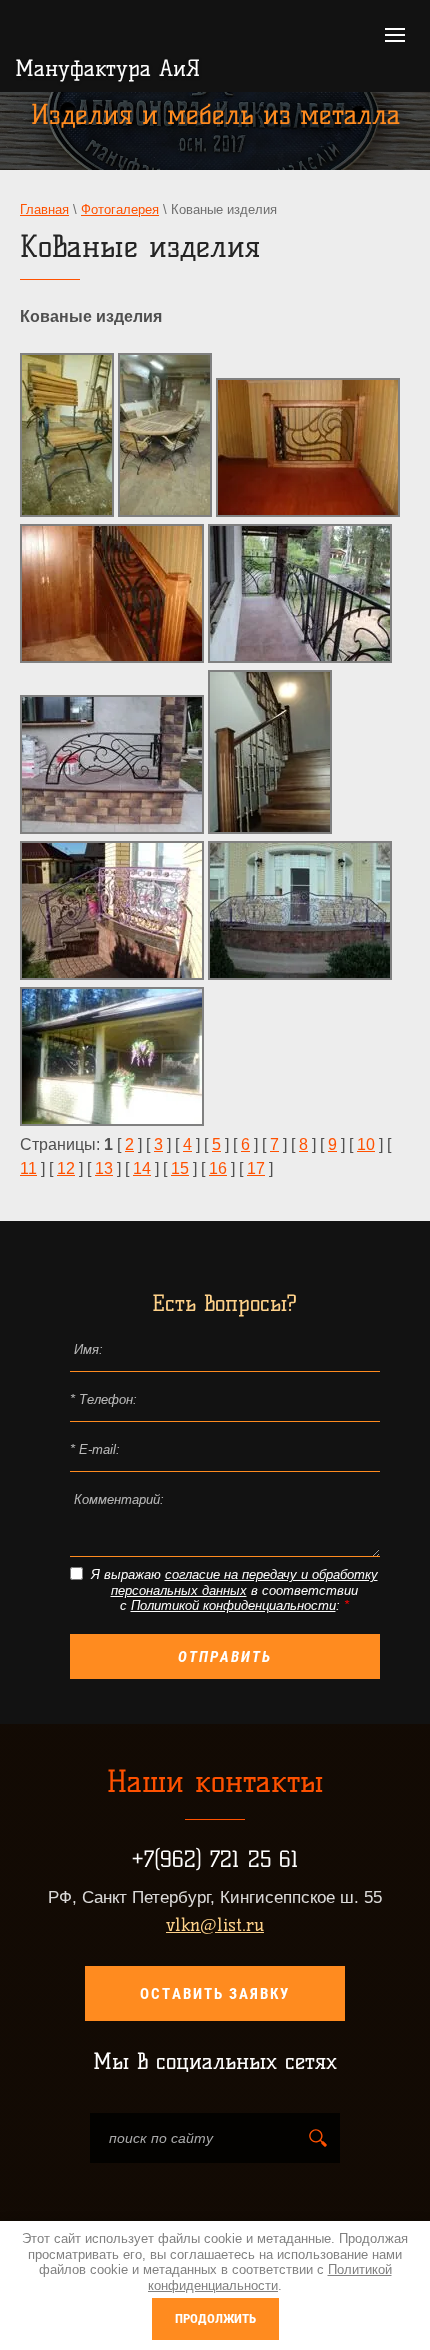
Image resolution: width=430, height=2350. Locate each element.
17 (256, 1168)
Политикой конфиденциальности (233, 1605)
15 (180, 1168)
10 (366, 1144)
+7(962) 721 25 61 (215, 1859)
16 (218, 1168)
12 (66, 1168)
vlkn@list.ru (215, 1925)
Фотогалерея (120, 209)
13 (104, 1168)
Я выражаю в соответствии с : (234, 1590)
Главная (44, 209)
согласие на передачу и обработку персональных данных (244, 1582)
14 (142, 1168)
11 (28, 1168)
